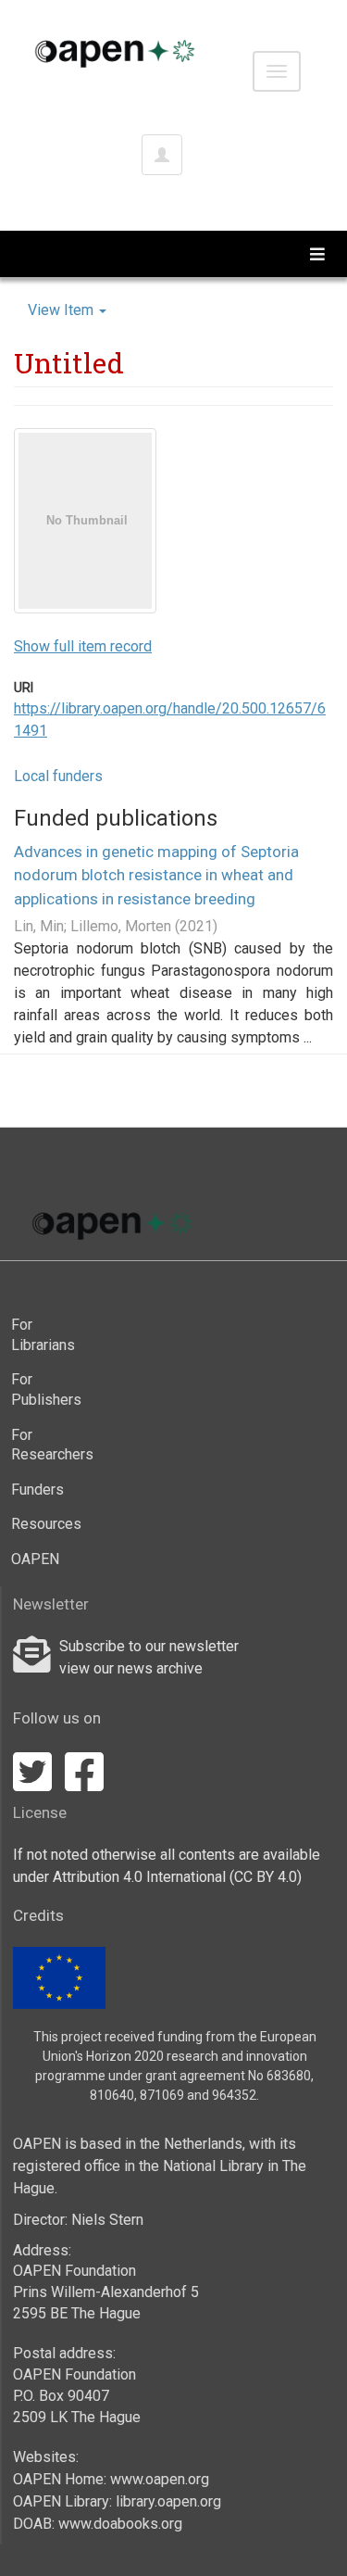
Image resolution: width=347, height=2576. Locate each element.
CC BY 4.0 (266, 1877)
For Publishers (43, 1389)
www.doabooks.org (120, 2524)
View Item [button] (62, 310)
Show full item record (83, 646)
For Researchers (43, 1445)
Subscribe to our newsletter (149, 1646)
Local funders (58, 776)
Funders (37, 1490)
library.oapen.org (168, 2501)
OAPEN (35, 1559)
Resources (43, 1524)
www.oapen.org (160, 2479)
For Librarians (43, 1335)
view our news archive (131, 1668)
